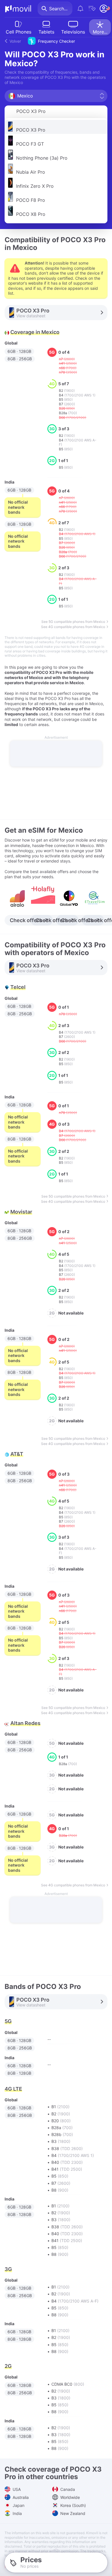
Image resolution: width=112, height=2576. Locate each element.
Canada (67, 2489)
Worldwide (69, 2497)
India (17, 2513)
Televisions (73, 32)
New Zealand (72, 2513)
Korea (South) (73, 2505)
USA (16, 2489)
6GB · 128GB (19, 351)
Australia (20, 2497)
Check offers (26, 920)
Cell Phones (19, 32)
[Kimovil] (18, 9)
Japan (18, 2505)
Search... (58, 9)
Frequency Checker (42, 41)
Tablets (46, 32)
